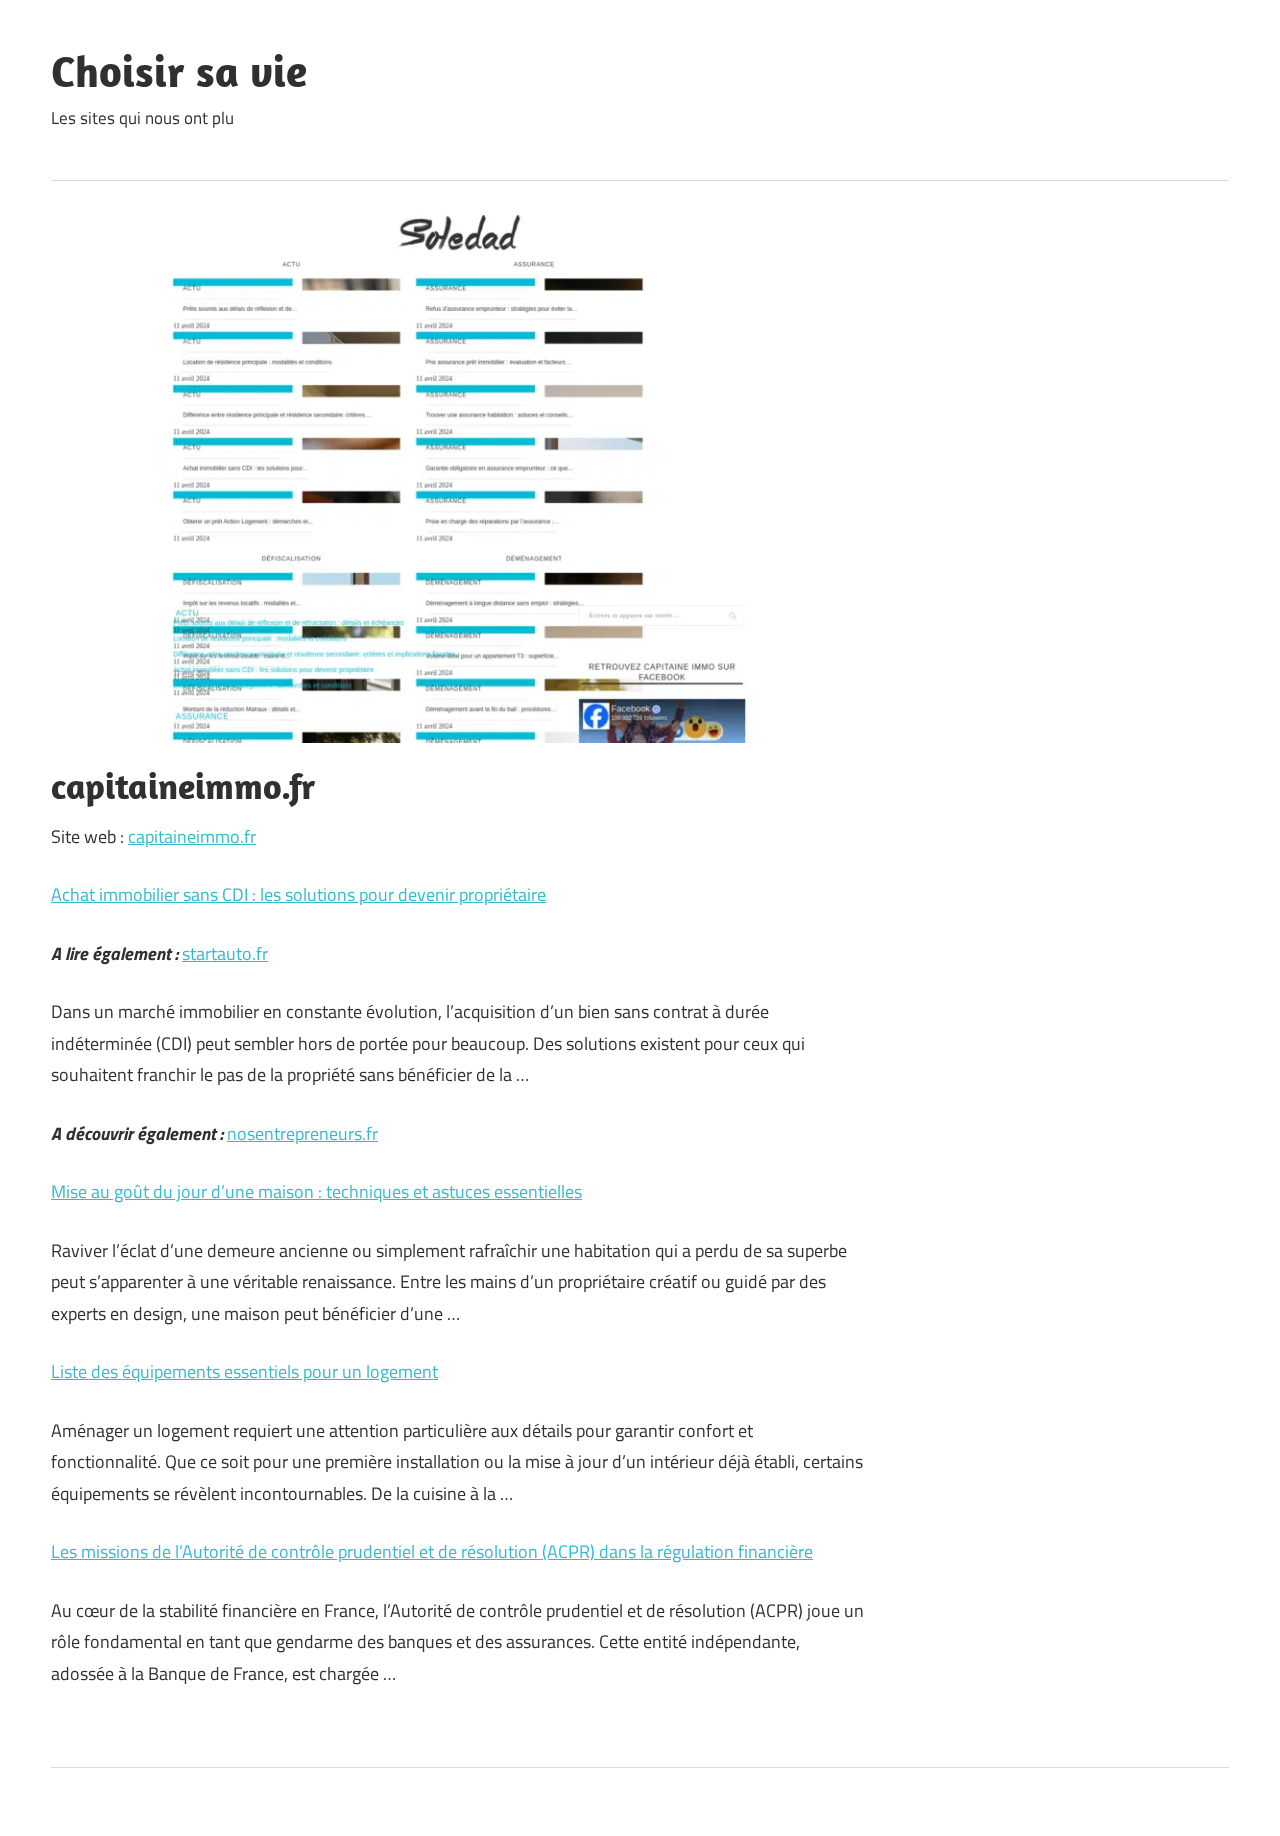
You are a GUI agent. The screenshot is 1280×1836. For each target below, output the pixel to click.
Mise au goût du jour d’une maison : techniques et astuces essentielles (316, 1191)
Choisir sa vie (179, 71)
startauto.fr (225, 953)
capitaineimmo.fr (192, 836)
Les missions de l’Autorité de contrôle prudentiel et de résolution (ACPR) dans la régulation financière (432, 1551)
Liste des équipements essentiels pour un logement (244, 1371)
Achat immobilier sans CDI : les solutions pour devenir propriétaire (298, 894)
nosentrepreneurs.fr (302, 1133)
